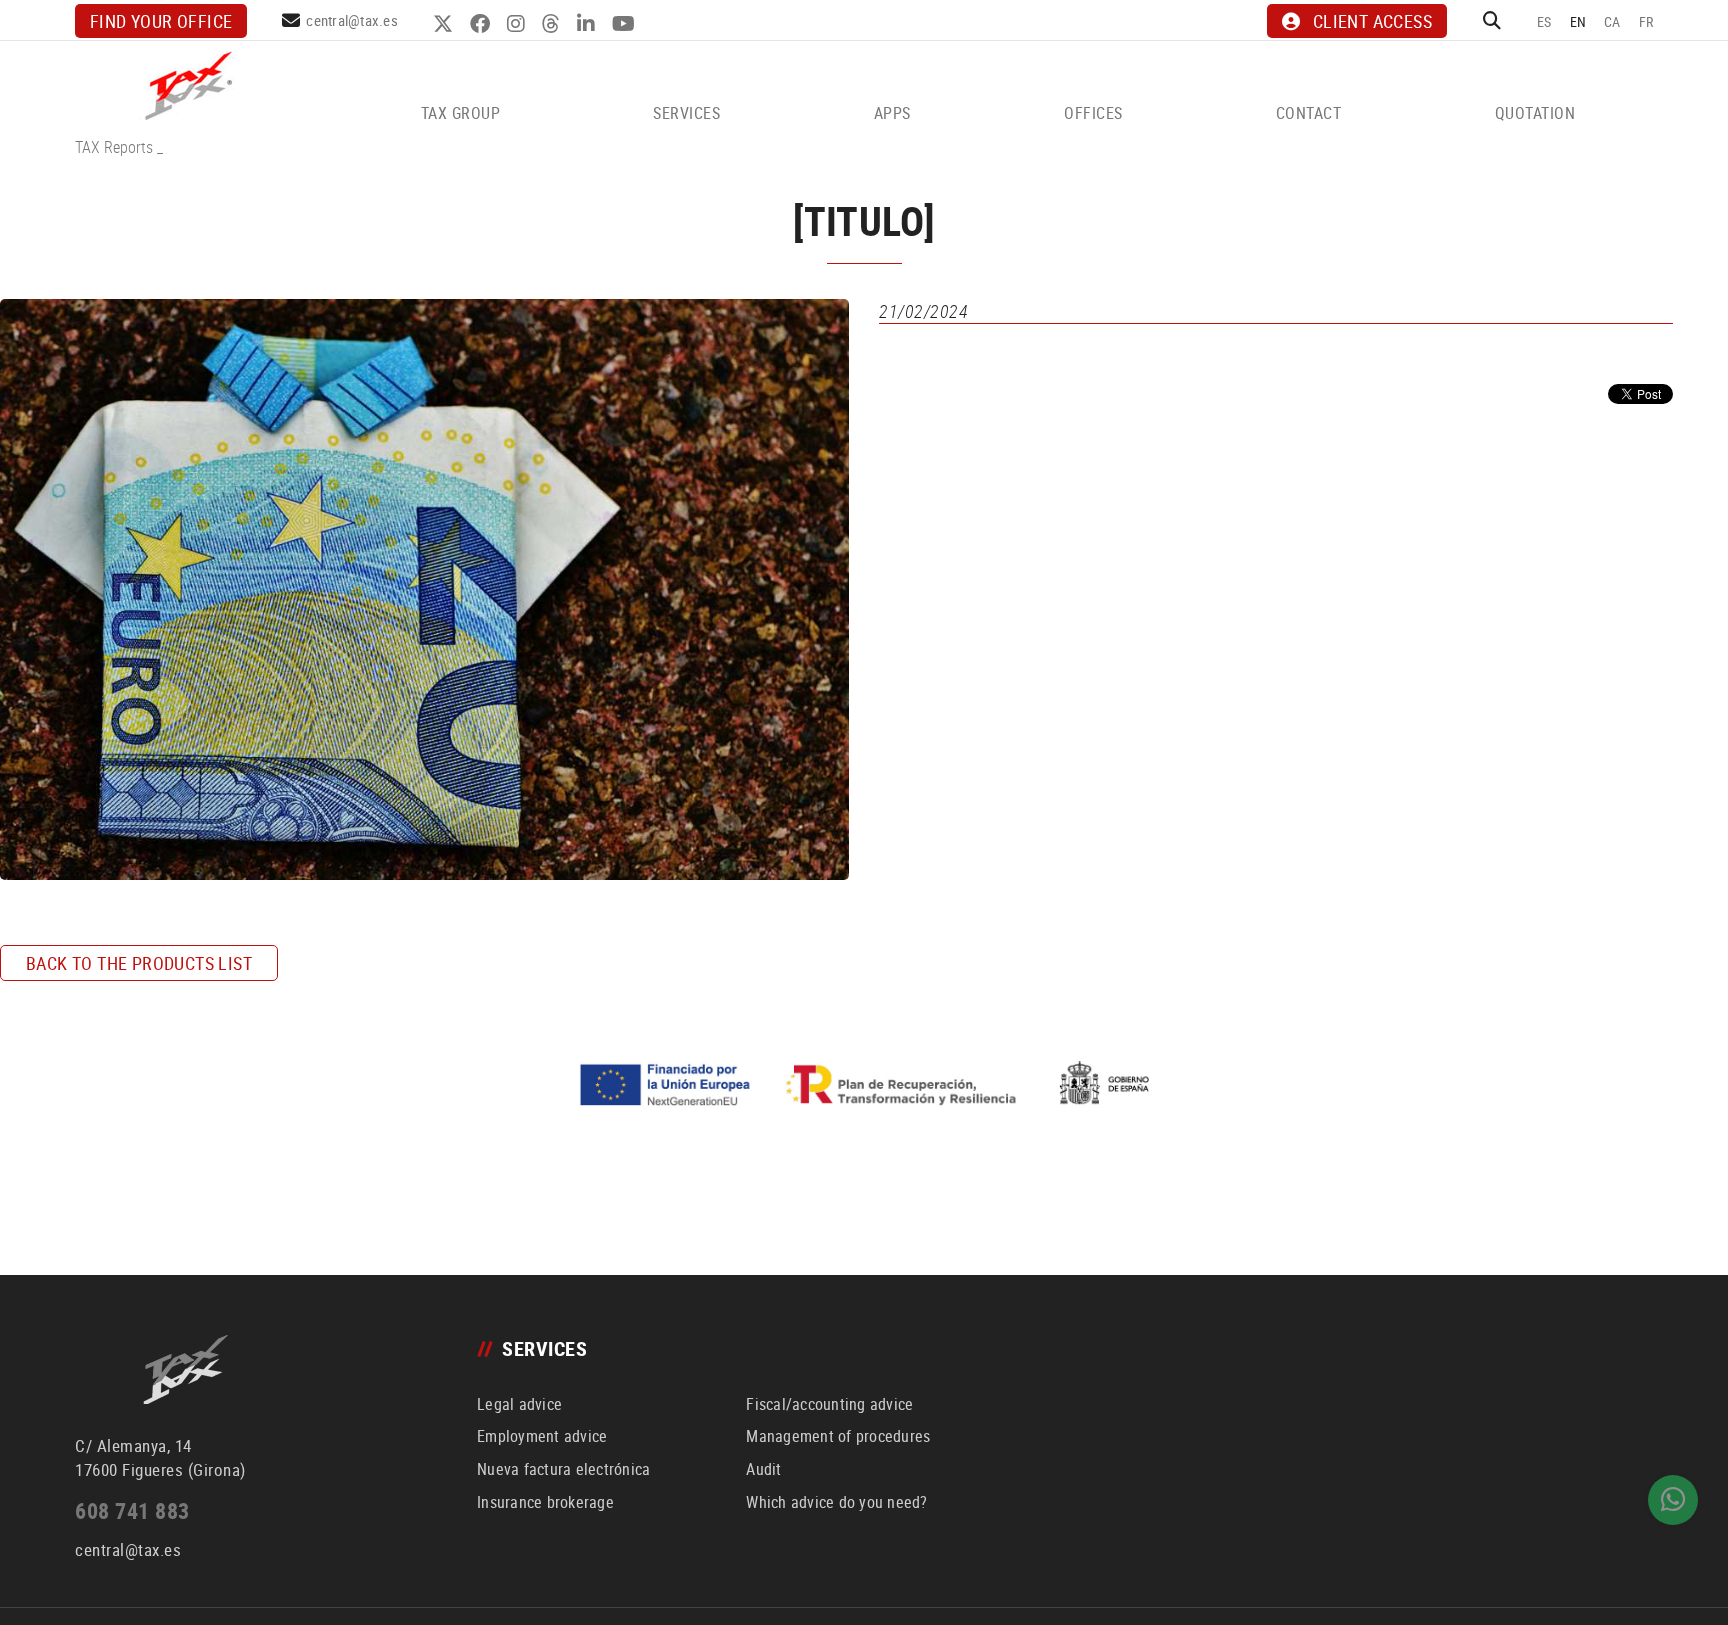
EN (1578, 21)
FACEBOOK (482, 24)
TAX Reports (114, 147)
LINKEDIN (588, 24)
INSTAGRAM (518, 24)
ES (1544, 21)
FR (1646, 21)
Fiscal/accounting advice (829, 1404)
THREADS (553, 24)
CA (1612, 21)
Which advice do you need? (836, 1502)
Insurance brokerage (545, 1502)
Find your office (161, 21)
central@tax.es (352, 20)
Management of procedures (838, 1436)
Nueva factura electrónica (563, 1469)
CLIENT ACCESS (1372, 21)
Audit (763, 1469)
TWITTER (445, 24)
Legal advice (519, 1404)
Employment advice (542, 1436)
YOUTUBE (626, 24)
